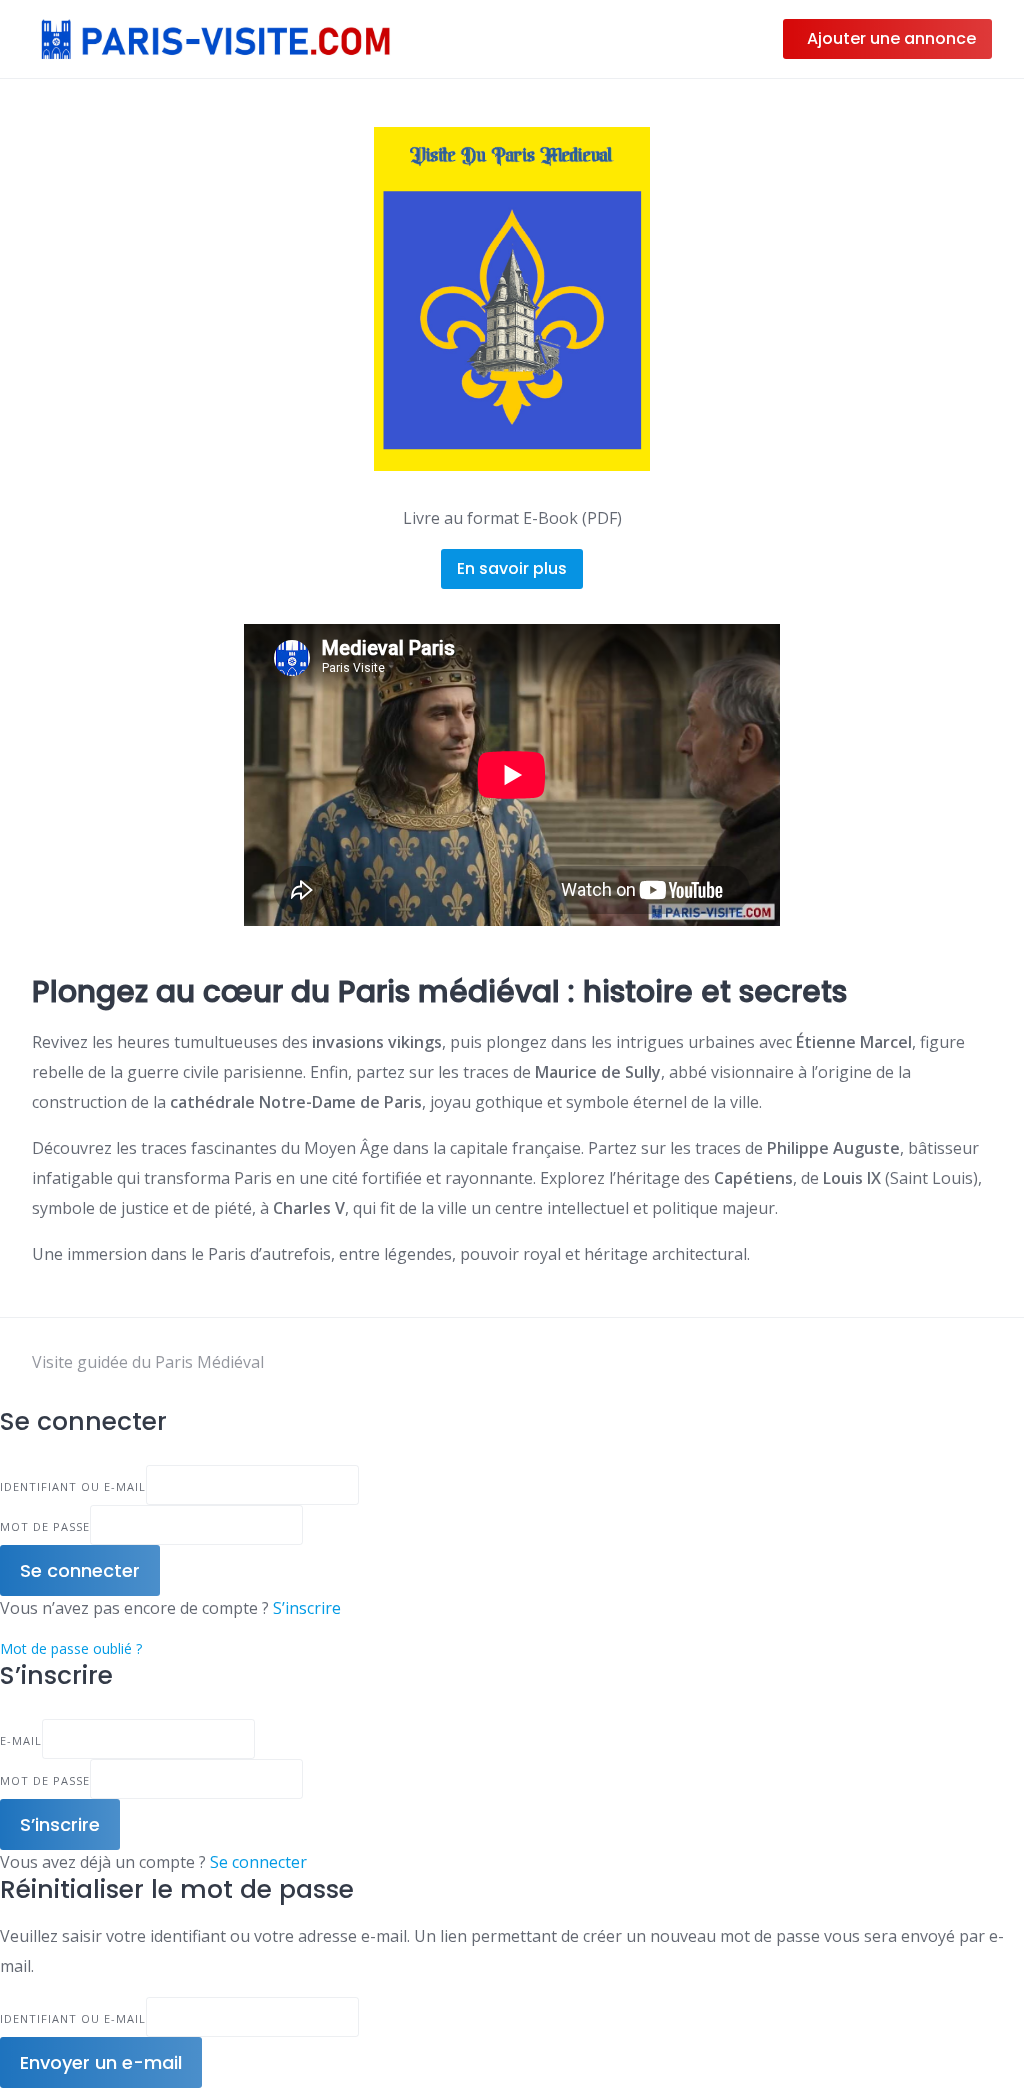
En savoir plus (512, 568)
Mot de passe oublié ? (71, 1648)
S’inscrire (307, 1608)
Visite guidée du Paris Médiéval (148, 1362)
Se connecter (258, 1862)
